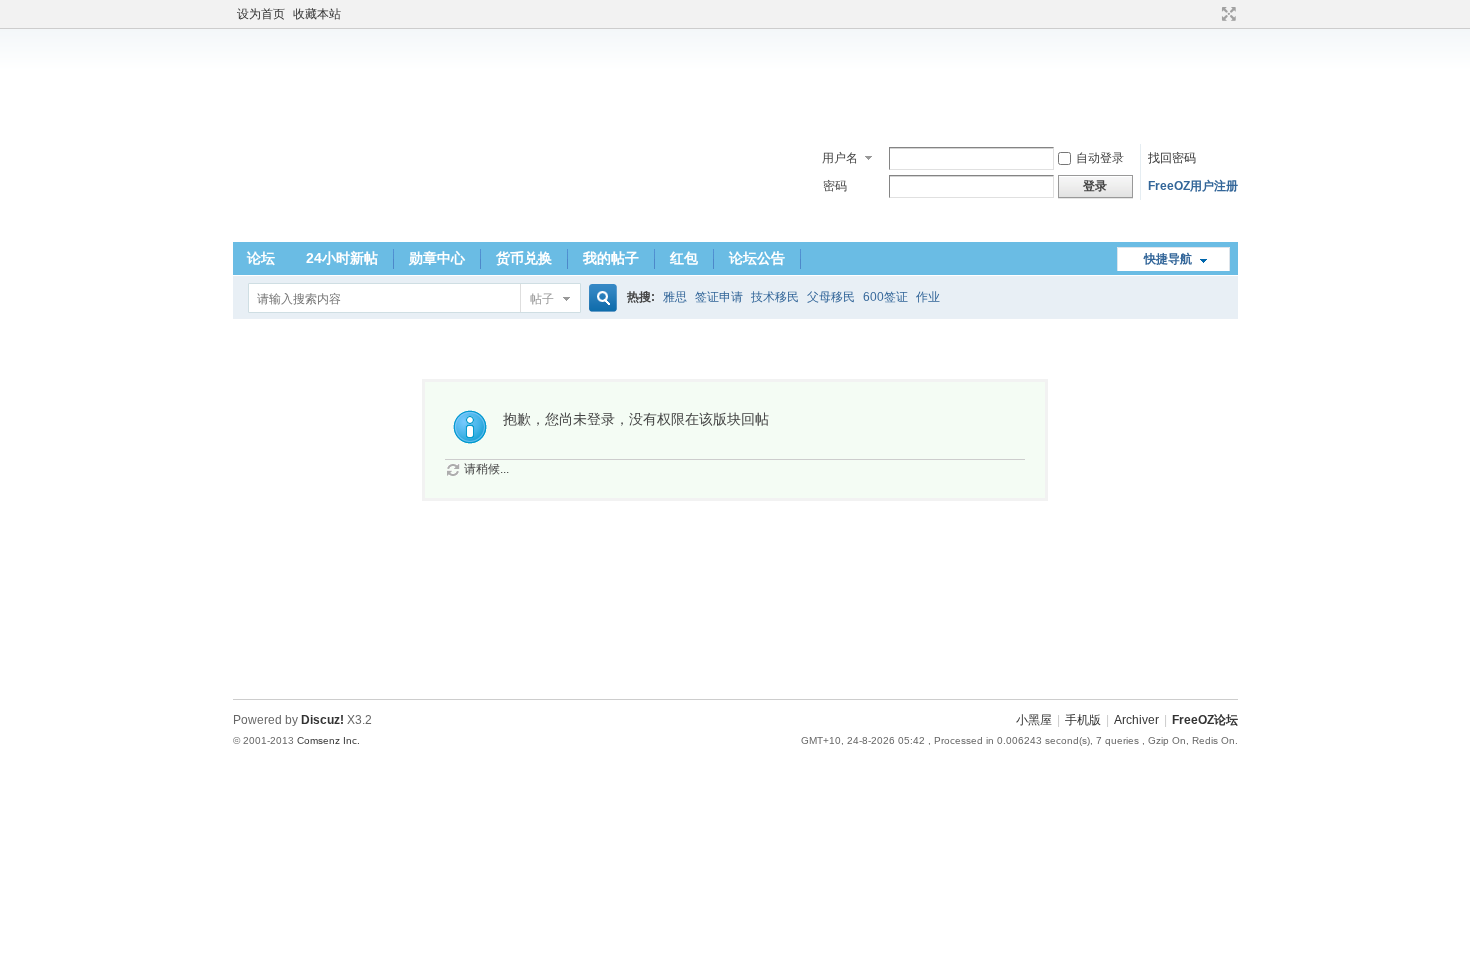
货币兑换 (524, 258)
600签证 (885, 297)
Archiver (1136, 720)
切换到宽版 (1226, 14)
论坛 (261, 258)
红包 (684, 258)
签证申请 (719, 297)
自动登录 (1100, 158)
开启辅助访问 (1210, 14)
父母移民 (831, 297)
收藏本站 (317, 14)
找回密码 (1172, 158)
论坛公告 (757, 258)
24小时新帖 (342, 258)
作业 (928, 297)
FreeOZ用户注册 (1193, 186)
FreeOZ (302, 184)
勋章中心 (437, 258)
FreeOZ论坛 (1205, 720)
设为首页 (261, 14)
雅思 (675, 297)
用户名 (840, 158)
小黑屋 (1034, 720)
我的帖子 (611, 258)
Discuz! (322, 720)
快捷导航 (1168, 259)
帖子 (542, 299)
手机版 (1083, 720)
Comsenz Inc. (328, 740)
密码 (835, 186)
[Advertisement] (735, 79)
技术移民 (775, 297)
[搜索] (600, 298)
